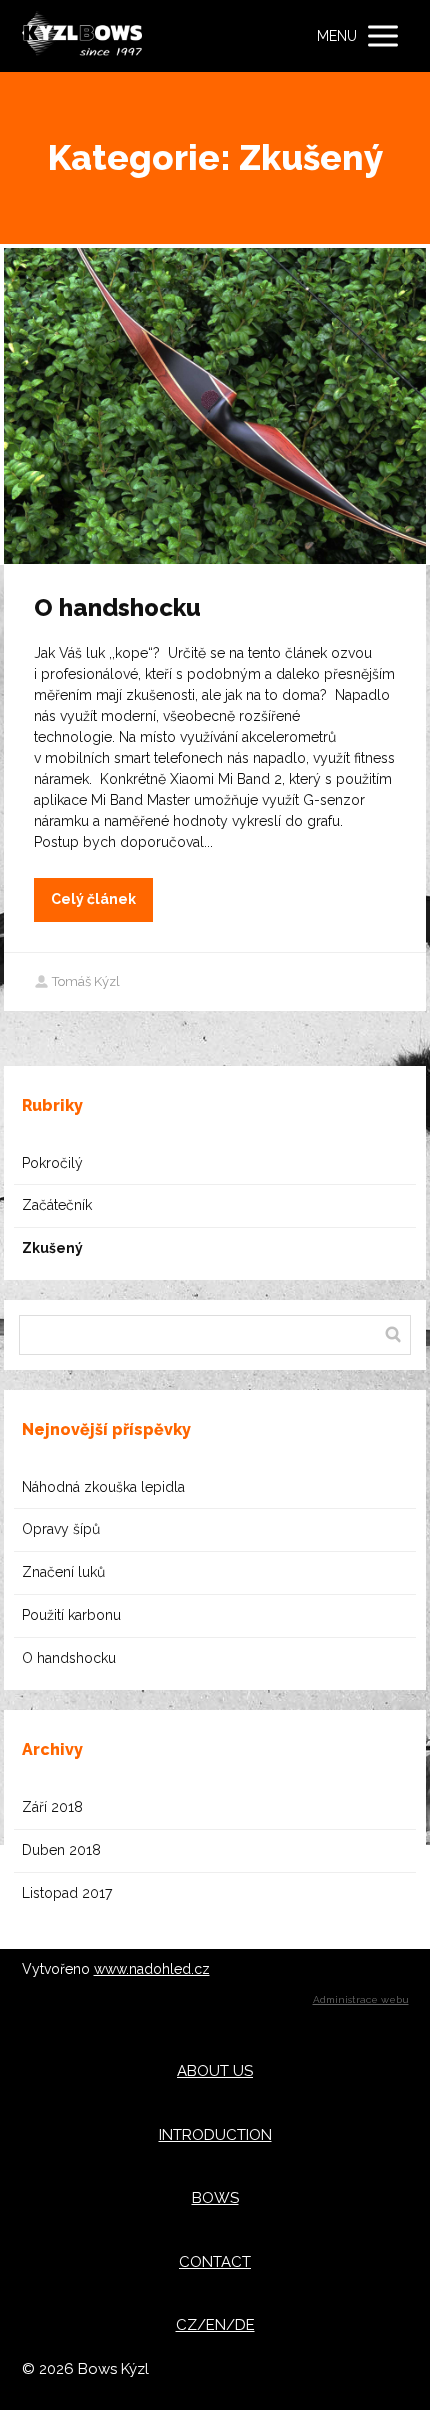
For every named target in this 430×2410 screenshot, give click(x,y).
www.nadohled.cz (152, 1969)
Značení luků (63, 1572)
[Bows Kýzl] (82, 36)
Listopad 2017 (67, 1893)
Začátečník (57, 1205)
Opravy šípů (61, 1529)
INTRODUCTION (215, 2135)
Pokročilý (52, 1163)
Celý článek (93, 899)
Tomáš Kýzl (86, 981)
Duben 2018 (61, 1850)
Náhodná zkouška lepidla (103, 1487)
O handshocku (117, 607)
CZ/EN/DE (215, 2325)
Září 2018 (52, 1807)
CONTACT (215, 2262)
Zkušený (52, 1248)
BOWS (215, 2198)
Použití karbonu (71, 1615)
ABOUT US (215, 2071)
